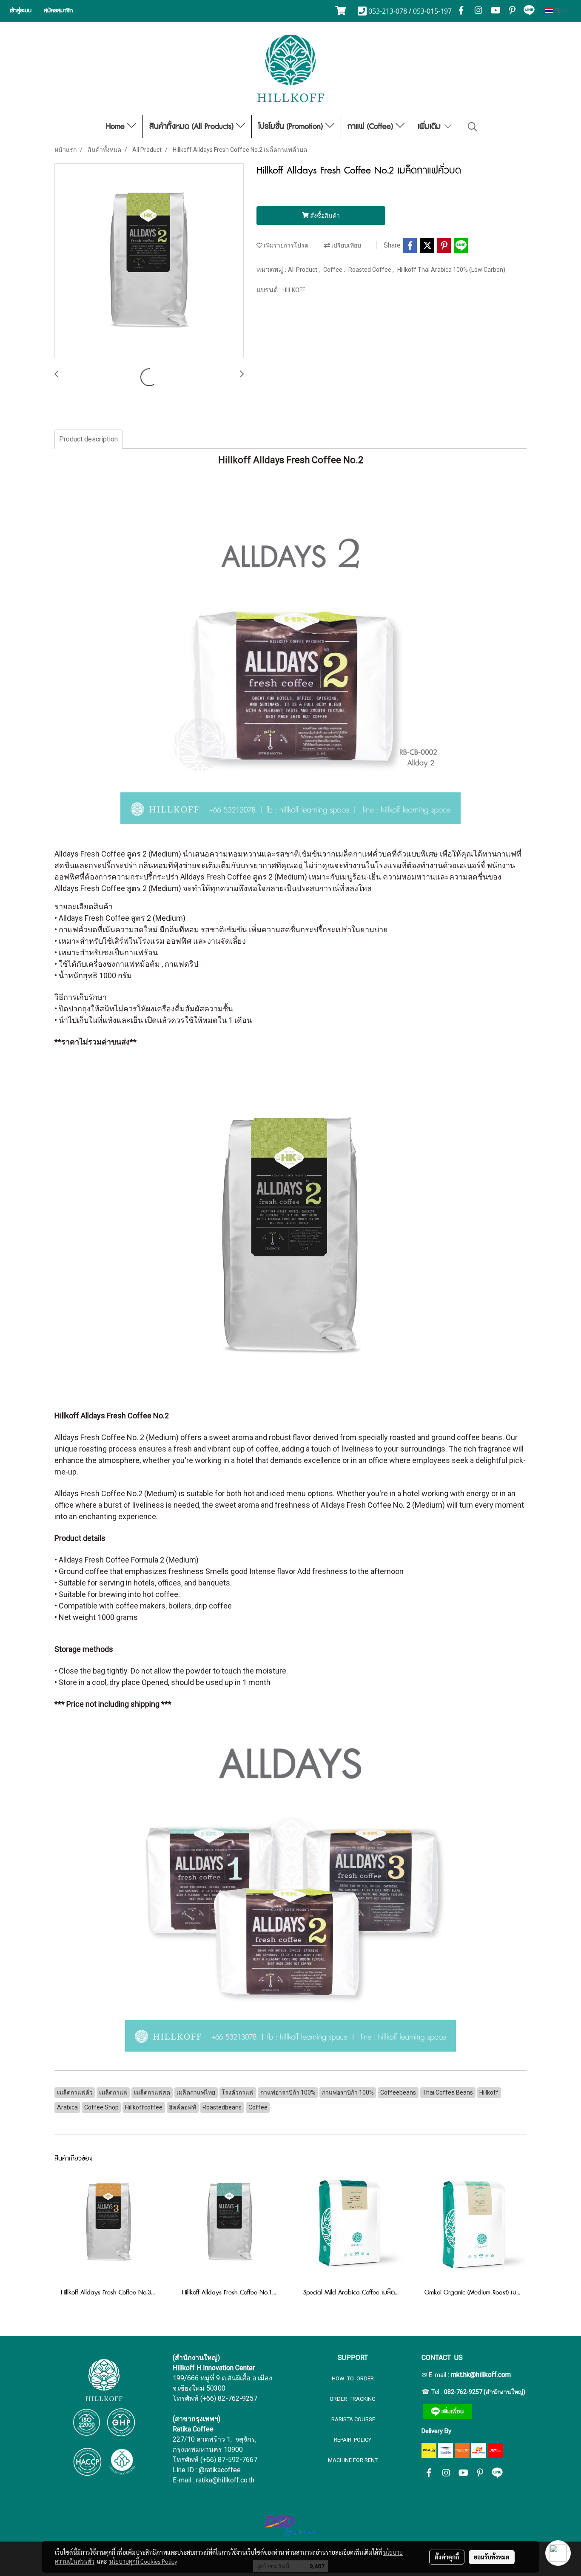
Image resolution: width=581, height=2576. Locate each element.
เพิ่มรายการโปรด (285, 245)
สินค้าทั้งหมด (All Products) (193, 127)
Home (117, 127)
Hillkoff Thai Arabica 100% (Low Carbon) (451, 270)
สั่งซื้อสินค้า (324, 216)
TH (558, 11)
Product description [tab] (88, 439)
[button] (473, 127)
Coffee (333, 270)
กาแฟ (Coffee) (372, 127)
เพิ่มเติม (430, 127)
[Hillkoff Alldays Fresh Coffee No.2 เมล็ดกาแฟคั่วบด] (149, 261)
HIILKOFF (294, 290)
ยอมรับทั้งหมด (492, 2557)
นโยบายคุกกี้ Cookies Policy (143, 2561)
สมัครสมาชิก (58, 11)
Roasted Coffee (370, 270)
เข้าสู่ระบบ (21, 11)
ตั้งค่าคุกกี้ (447, 2557)
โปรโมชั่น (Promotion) (292, 127)
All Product (303, 270)
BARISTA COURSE (353, 2419)
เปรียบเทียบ (346, 245)
